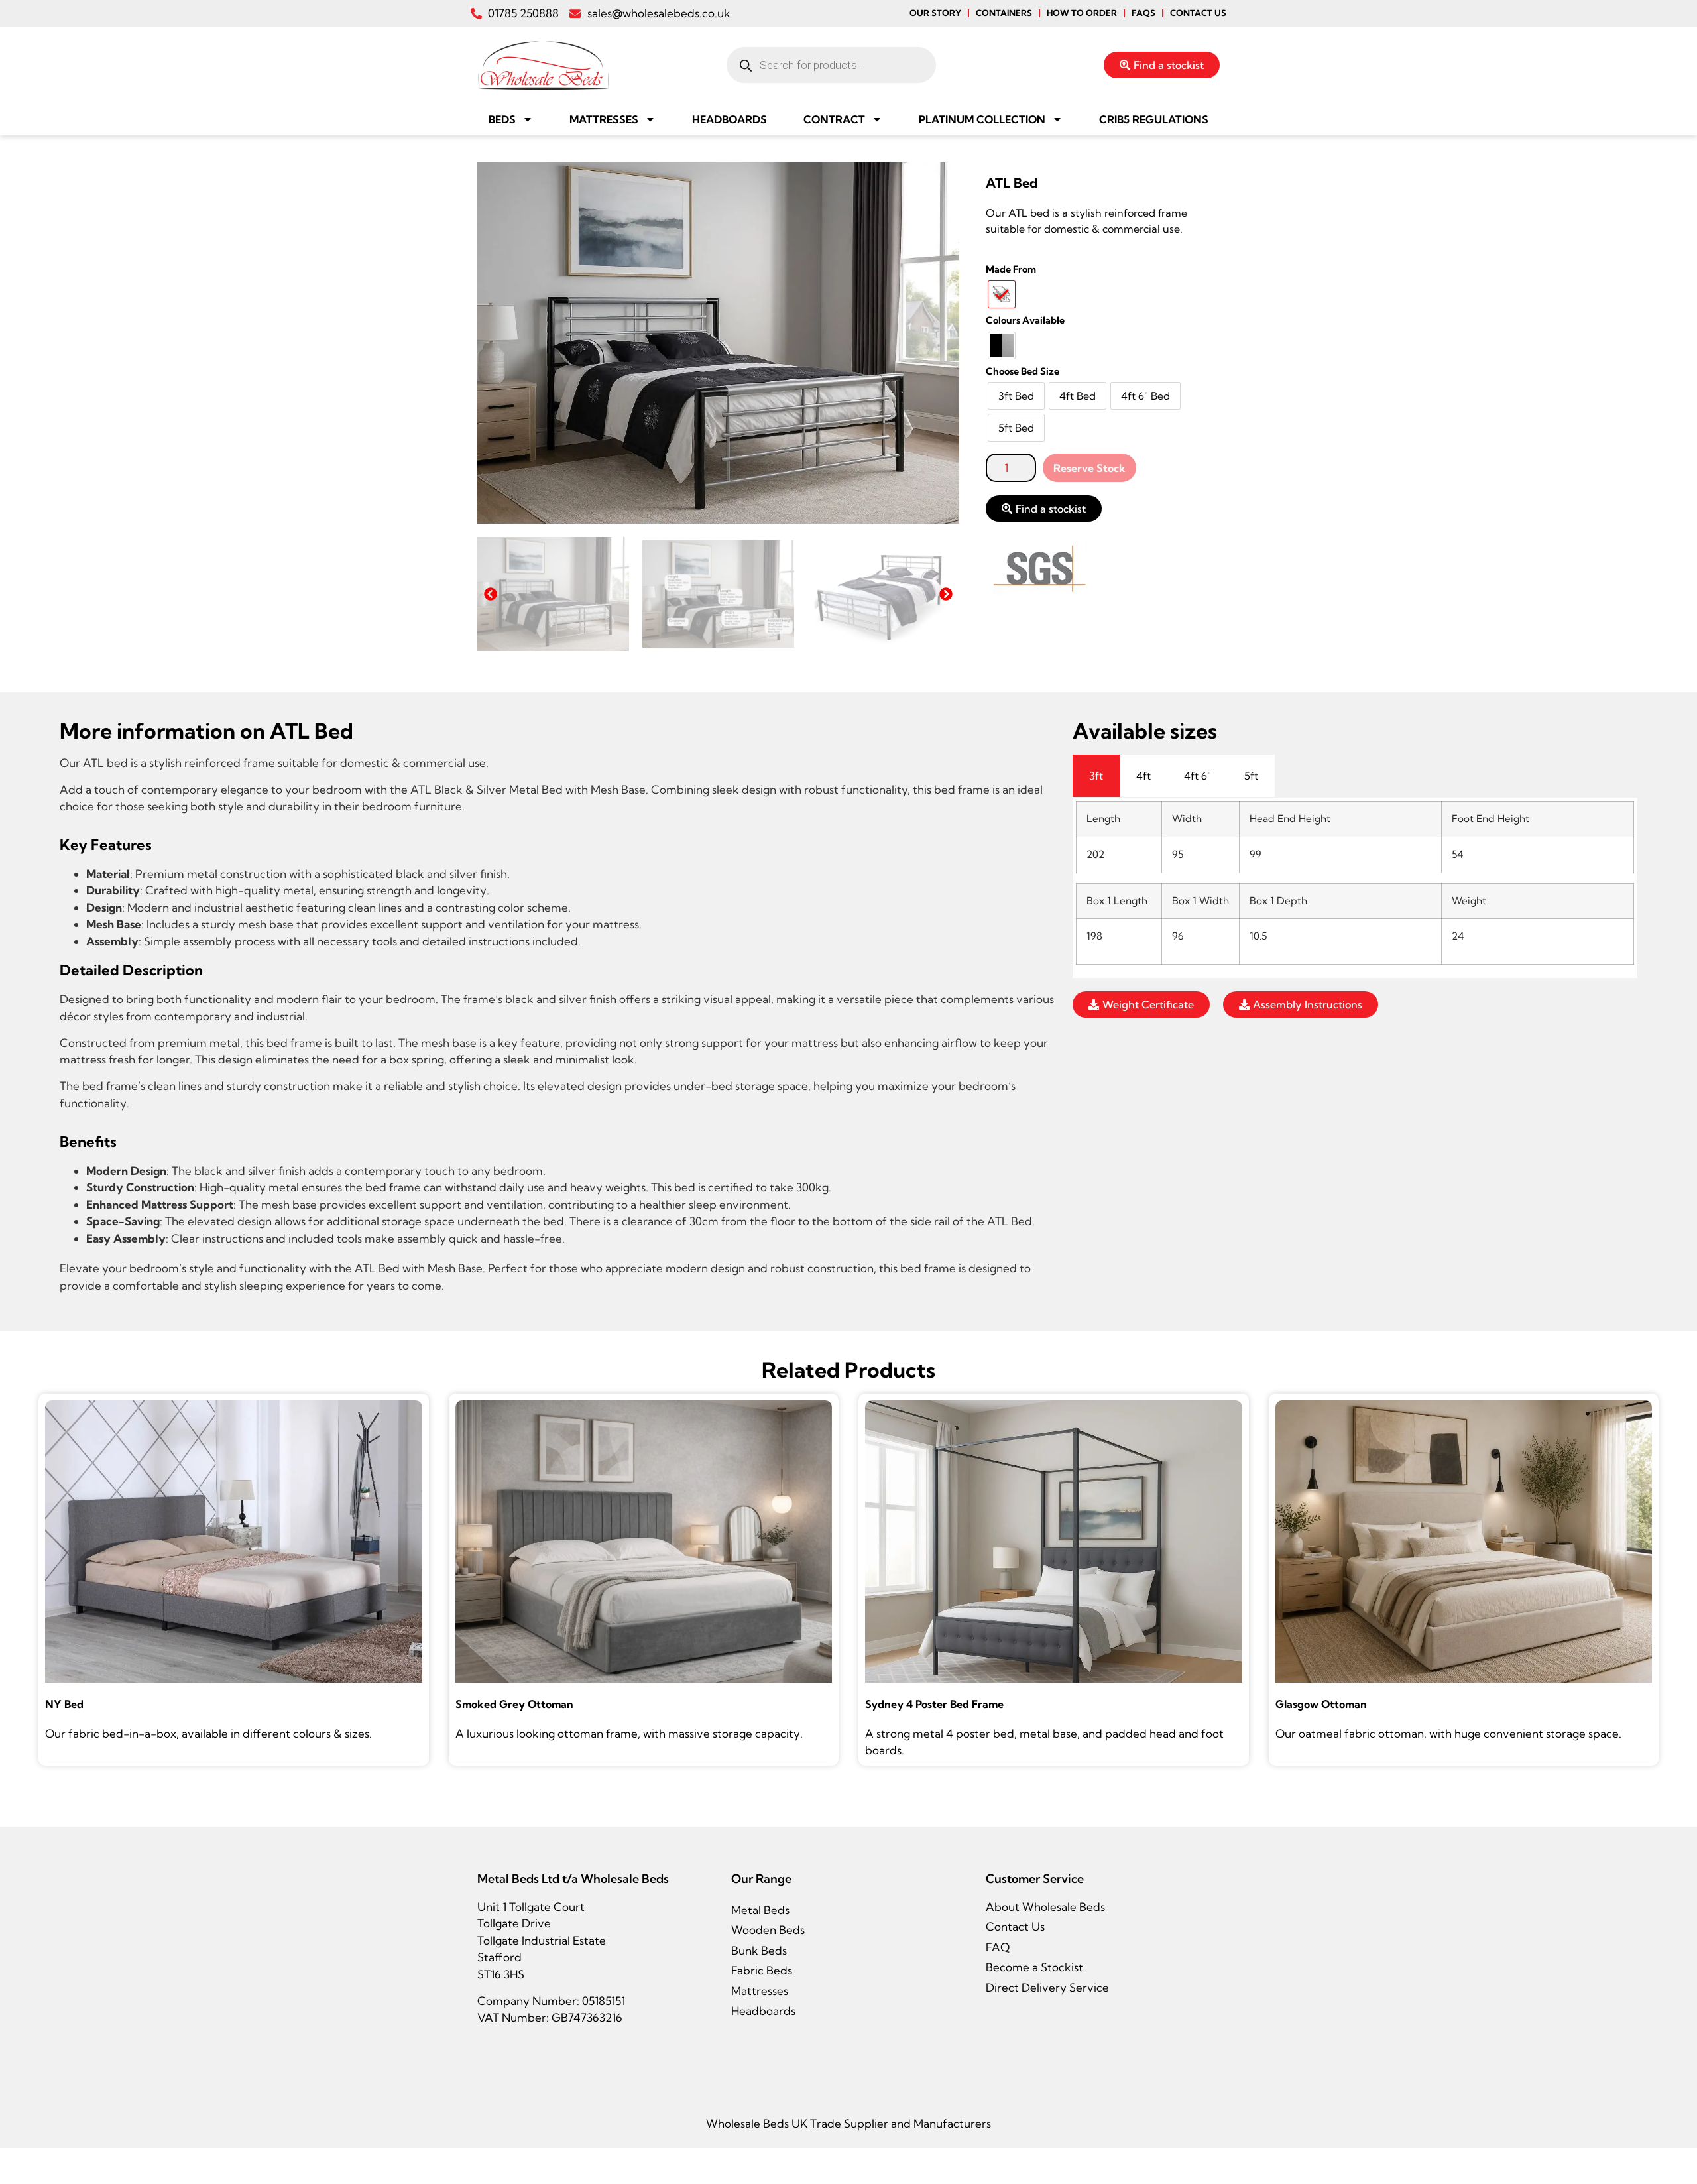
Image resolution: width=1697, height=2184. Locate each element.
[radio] (1002, 294)
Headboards (730, 119)
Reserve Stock (1089, 468)
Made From (1011, 269)
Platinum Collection (982, 119)
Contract (834, 119)
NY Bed (64, 1704)
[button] (491, 594)
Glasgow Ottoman (1321, 1704)
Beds (502, 119)
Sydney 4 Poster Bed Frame (934, 1704)
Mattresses (604, 119)
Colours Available (1025, 320)
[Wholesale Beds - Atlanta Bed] (718, 343)
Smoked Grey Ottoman (514, 1704)
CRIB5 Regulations (1154, 119)
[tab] (1096, 776)
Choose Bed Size (1023, 371)
